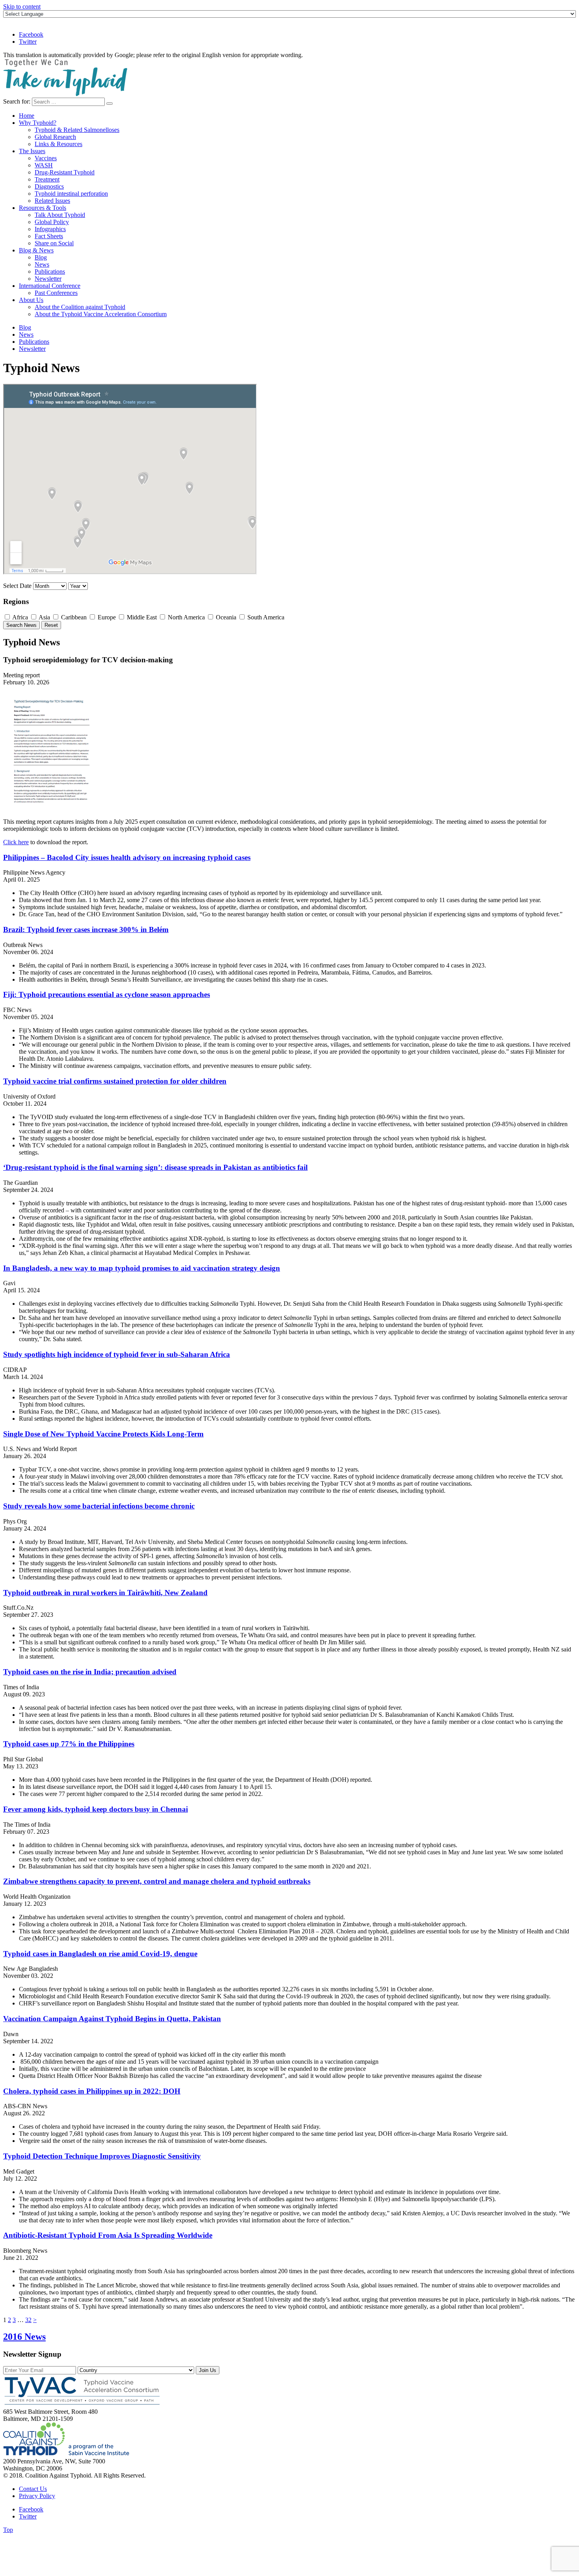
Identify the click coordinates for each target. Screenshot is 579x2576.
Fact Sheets (49, 236)
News (42, 264)
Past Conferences (56, 293)
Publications (50, 271)
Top (8, 2530)
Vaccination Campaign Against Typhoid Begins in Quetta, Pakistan (112, 2019)
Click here (16, 842)
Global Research (55, 137)
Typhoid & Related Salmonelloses (77, 130)
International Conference (50, 286)
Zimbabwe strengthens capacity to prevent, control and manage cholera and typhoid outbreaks (157, 1881)
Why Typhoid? (38, 123)
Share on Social (54, 243)
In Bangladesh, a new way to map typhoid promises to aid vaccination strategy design (142, 1268)
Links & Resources (58, 144)
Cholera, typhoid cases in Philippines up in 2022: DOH (92, 2091)
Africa (19, 617)
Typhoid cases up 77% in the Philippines (69, 1744)
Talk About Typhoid (60, 215)
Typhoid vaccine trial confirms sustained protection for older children (115, 1081)
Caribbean (73, 617)
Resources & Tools (43, 208)
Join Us (208, 2370)
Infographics (50, 229)
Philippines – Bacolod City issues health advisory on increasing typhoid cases (127, 857)
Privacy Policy (37, 2496)
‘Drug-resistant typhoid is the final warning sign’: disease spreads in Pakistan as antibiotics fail (155, 1167)
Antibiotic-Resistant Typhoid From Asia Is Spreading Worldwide (108, 2235)
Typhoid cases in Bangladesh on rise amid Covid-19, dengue (100, 1954)
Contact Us (33, 2489)
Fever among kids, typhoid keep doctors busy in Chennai (96, 1809)
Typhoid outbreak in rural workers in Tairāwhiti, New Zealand (105, 1593)
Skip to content (22, 6)
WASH (44, 165)
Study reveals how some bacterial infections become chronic (99, 1506)
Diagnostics (49, 186)
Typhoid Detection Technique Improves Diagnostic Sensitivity (102, 2156)
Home (27, 116)
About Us (31, 300)
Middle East (141, 617)
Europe (106, 617)
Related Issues (52, 201)
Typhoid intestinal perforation (71, 194)
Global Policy (52, 222)
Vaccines (46, 158)
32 (28, 2320)
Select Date (17, 586)
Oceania (225, 617)
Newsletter (48, 279)
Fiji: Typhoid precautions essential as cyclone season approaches (107, 994)
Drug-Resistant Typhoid (65, 172)
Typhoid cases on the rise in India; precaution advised (90, 1672)
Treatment (47, 179)
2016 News (24, 2337)
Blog (41, 257)
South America (265, 617)
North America (186, 617)
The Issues (32, 151)
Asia (44, 617)
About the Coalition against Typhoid (80, 307)
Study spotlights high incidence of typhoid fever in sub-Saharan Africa (117, 1354)
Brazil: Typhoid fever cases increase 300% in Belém (86, 929)
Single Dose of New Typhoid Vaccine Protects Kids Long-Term (103, 1434)
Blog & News (36, 250)
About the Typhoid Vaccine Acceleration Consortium (101, 314)
